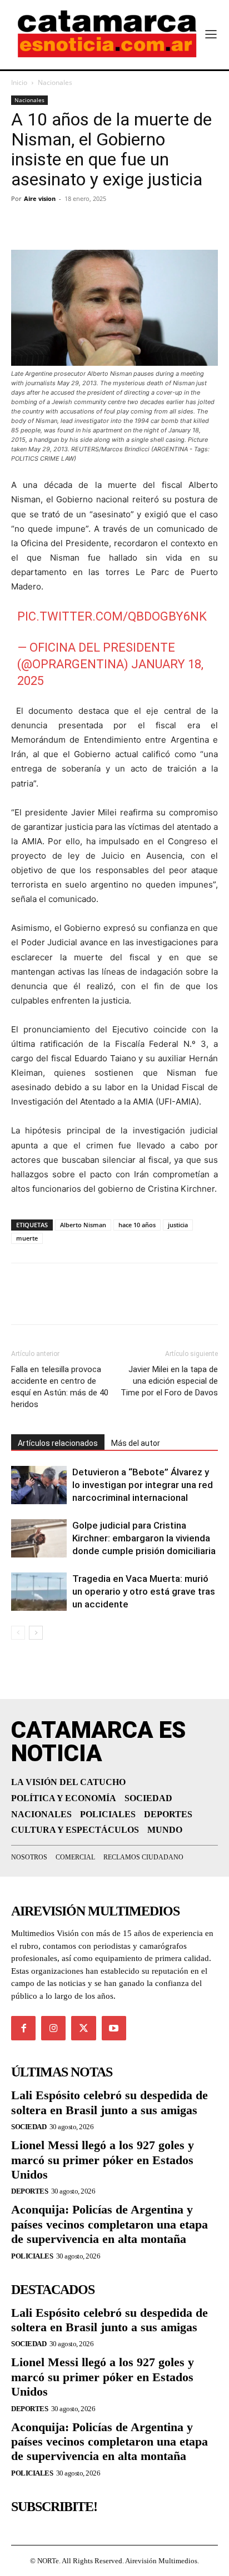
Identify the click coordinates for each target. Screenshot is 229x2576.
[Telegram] (73, 224)
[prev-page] (18, 1633)
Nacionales (55, 82)
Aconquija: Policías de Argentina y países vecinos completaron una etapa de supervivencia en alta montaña (109, 2224)
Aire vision (40, 198)
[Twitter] (48, 224)
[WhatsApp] (99, 224)
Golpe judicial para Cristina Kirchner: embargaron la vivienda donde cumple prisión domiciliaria (144, 1538)
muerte (27, 1238)
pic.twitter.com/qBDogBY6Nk (112, 616)
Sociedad (29, 2127)
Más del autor (136, 1443)
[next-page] (36, 1633)
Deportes (29, 2191)
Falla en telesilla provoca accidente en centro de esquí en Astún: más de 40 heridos (60, 1387)
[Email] (125, 224)
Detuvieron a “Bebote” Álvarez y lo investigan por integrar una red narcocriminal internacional (143, 1485)
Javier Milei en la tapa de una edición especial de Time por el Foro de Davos (169, 1381)
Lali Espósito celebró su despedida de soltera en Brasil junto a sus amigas (109, 2102)
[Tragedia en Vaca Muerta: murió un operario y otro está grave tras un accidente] (39, 1592)
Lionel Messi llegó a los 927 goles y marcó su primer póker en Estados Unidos (103, 2160)
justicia (178, 1225)
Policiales (32, 2256)
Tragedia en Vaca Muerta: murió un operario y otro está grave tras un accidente (144, 1591)
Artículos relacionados (58, 1443)
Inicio (19, 82)
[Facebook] (22, 224)
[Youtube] (114, 2028)
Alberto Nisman (83, 1225)
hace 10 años (137, 1225)
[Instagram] (53, 2028)
